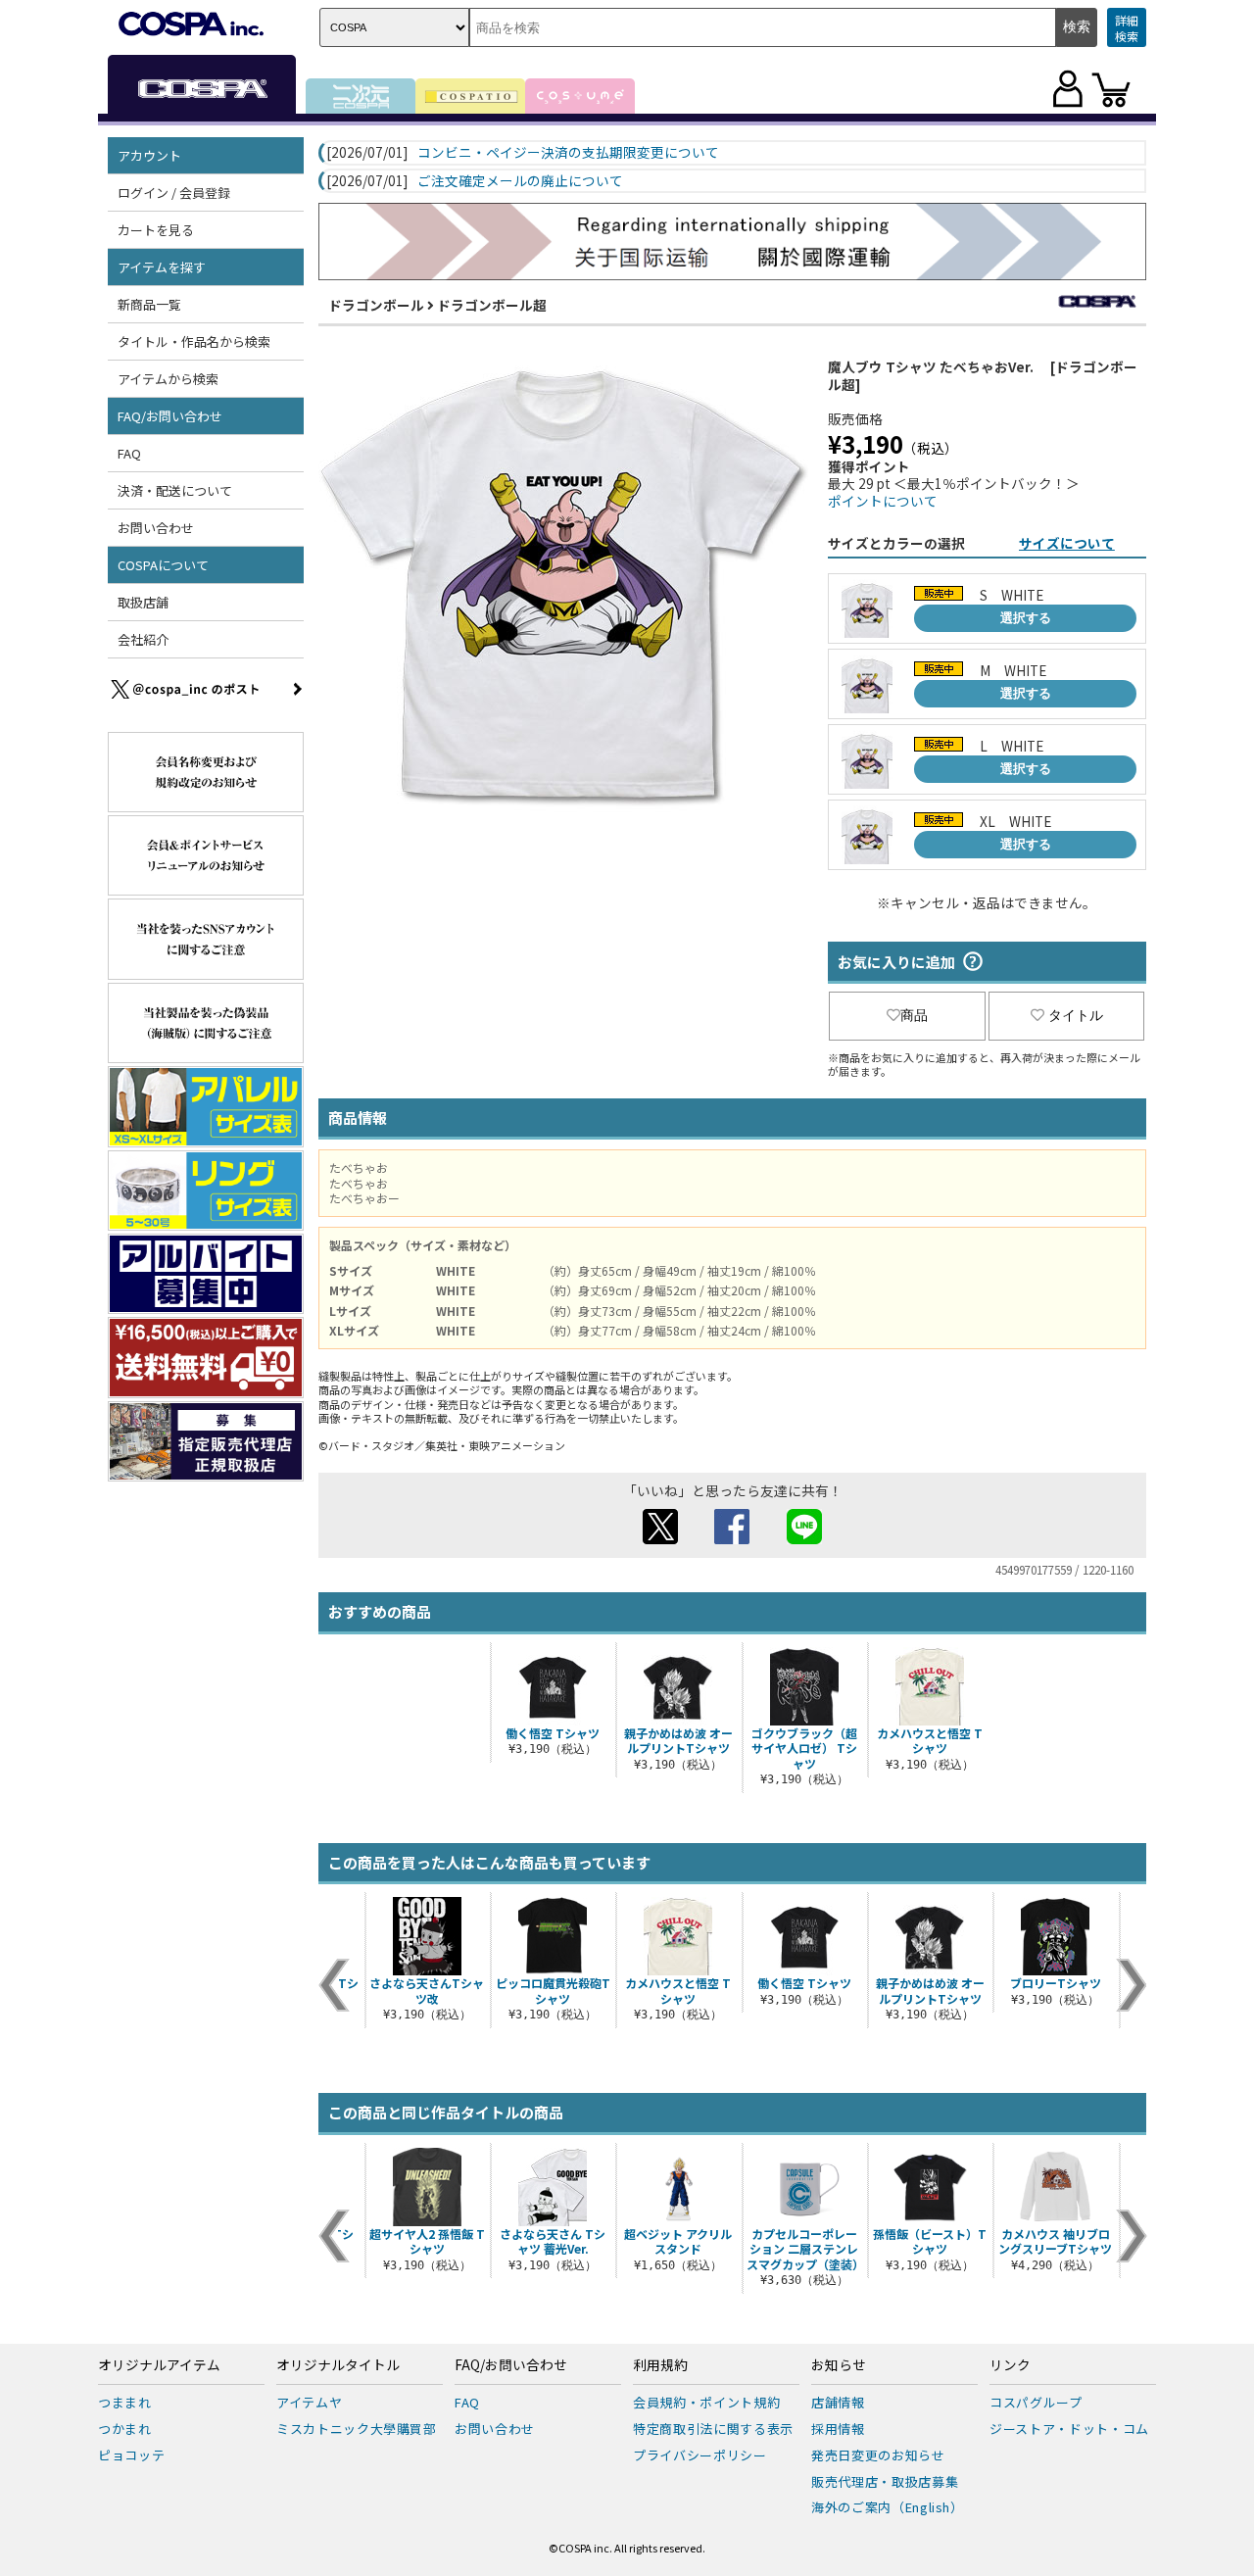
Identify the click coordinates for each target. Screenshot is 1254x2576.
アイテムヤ (309, 2402)
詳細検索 (1127, 28)
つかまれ (125, 2429)
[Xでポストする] (660, 1538)
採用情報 (838, 2429)
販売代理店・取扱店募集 (885, 2481)
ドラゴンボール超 (492, 305)
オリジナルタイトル (338, 2365)
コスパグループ (1036, 2402)
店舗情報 (838, 2402)
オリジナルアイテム (159, 2365)
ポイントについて (883, 501)
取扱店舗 (143, 602)
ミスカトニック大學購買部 (357, 2429)
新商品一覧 (149, 304)
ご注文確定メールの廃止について (520, 181)
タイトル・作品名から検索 (194, 341)
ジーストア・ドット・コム (1069, 2429)
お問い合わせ (156, 528)
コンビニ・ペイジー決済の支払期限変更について (568, 153)
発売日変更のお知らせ (878, 2455)
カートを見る (156, 230)
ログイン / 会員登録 (174, 193)
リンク (1010, 2365)
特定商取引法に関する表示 (713, 2429)
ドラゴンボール (376, 305)
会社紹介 (143, 639)
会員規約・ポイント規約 (706, 2402)
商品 (914, 1015)
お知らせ (839, 2365)
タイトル (1076, 1015)
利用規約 (660, 2365)
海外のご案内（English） (888, 2507)
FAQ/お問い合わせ (511, 2365)
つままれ (125, 2402)
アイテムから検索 (168, 379)
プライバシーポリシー (700, 2455)
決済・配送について (175, 490)
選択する (1026, 618)
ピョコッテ (131, 2455)
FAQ (129, 453)
